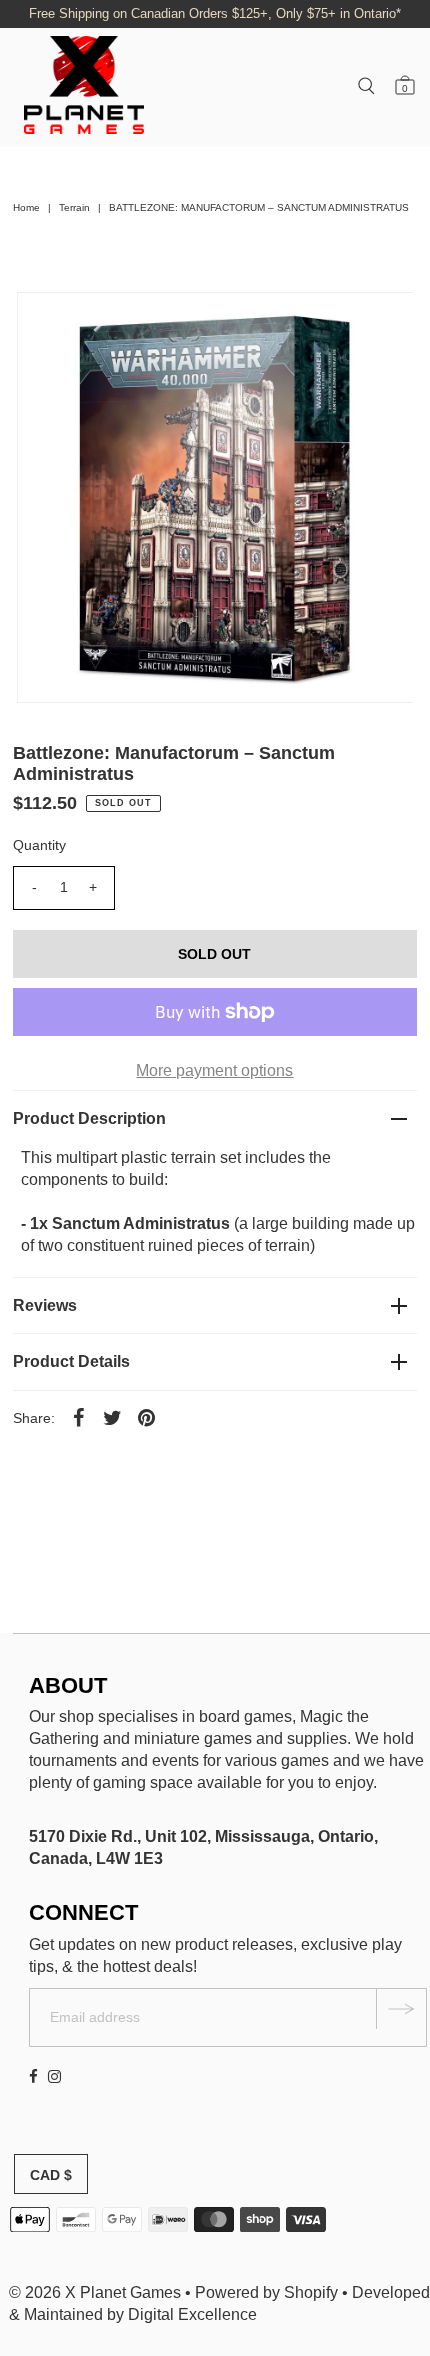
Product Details (71, 1361)
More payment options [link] (214, 1070)
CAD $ (51, 2175)
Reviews (45, 1305)
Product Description (89, 1118)
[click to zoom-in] (381, 324)
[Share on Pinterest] (147, 1418)
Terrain (74, 207)
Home (26, 207)
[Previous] (49, 324)
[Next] (98, 324)
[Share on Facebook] (79, 1418)
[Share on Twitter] (113, 1418)
